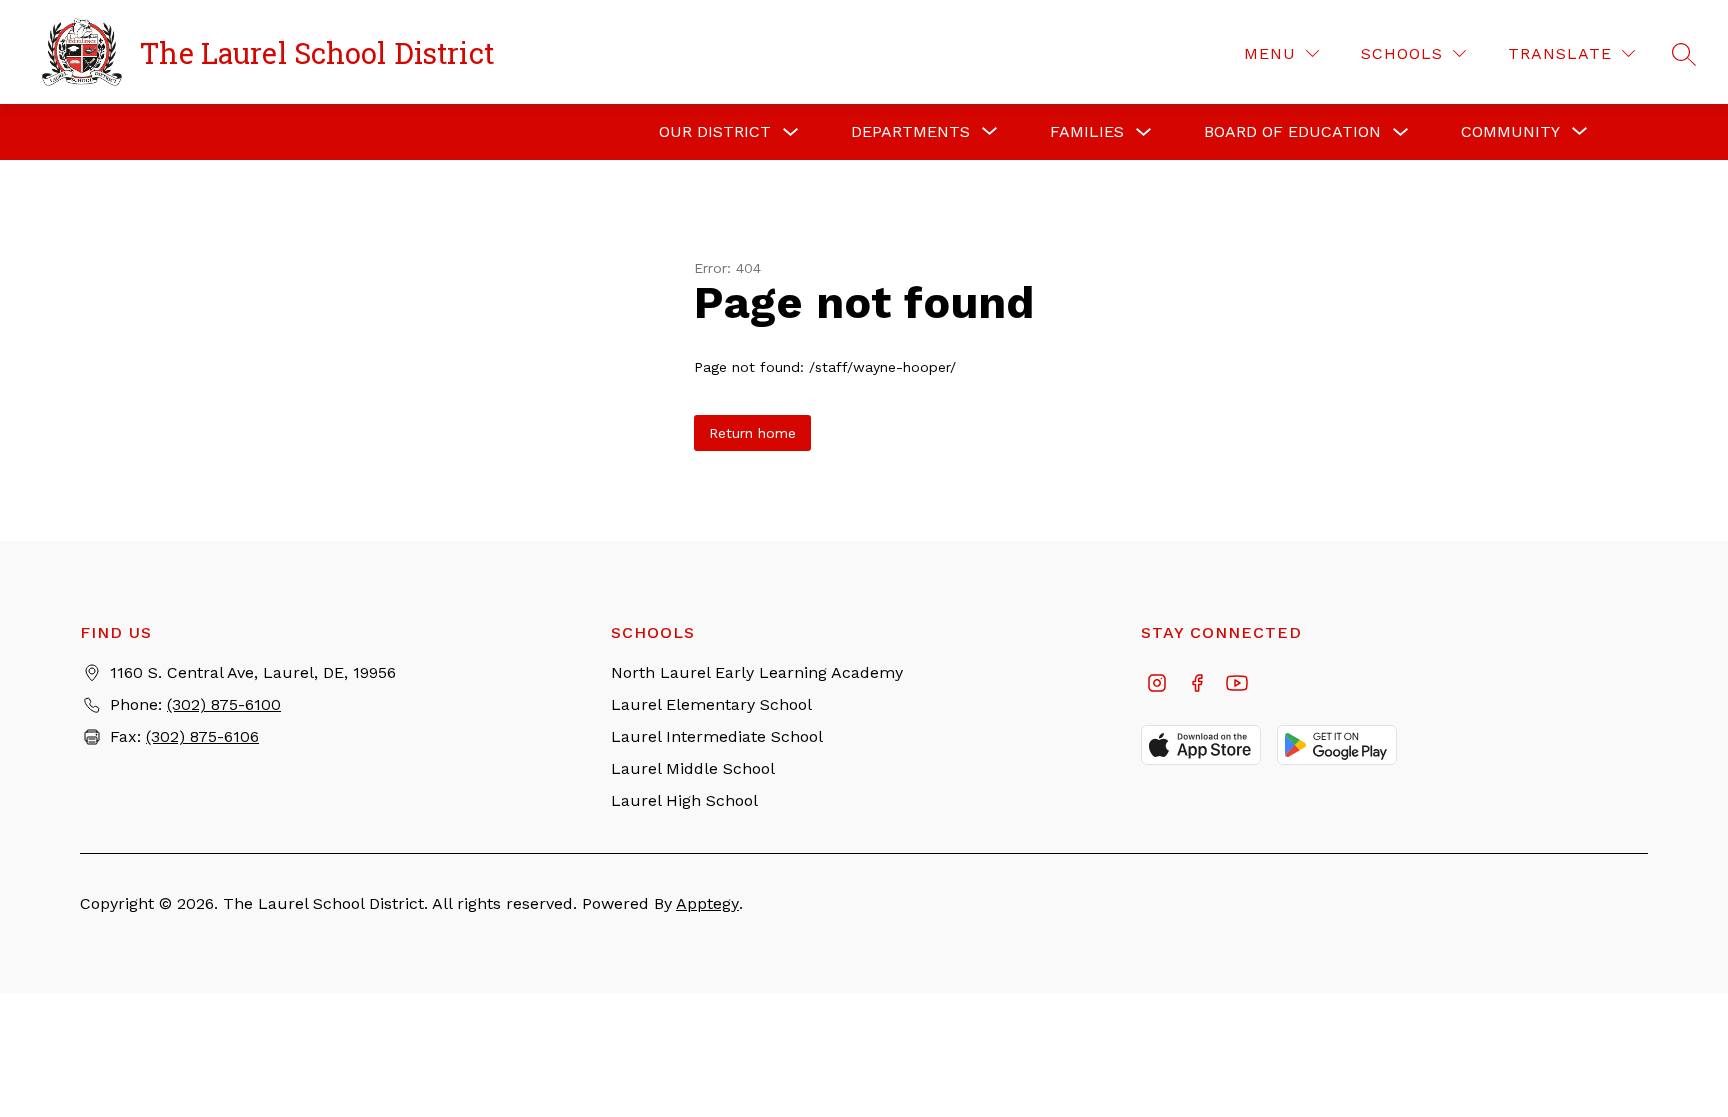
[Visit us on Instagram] (1157, 685)
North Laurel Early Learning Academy (757, 672)
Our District (715, 131)
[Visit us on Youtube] (1237, 685)
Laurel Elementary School (711, 704)
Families (1087, 131)
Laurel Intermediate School (717, 736)
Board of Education (1292, 131)
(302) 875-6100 (224, 704)
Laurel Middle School (693, 768)
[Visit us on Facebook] (1197, 685)
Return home (752, 433)
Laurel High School (684, 800)
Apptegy (707, 903)
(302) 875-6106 (202, 736)
